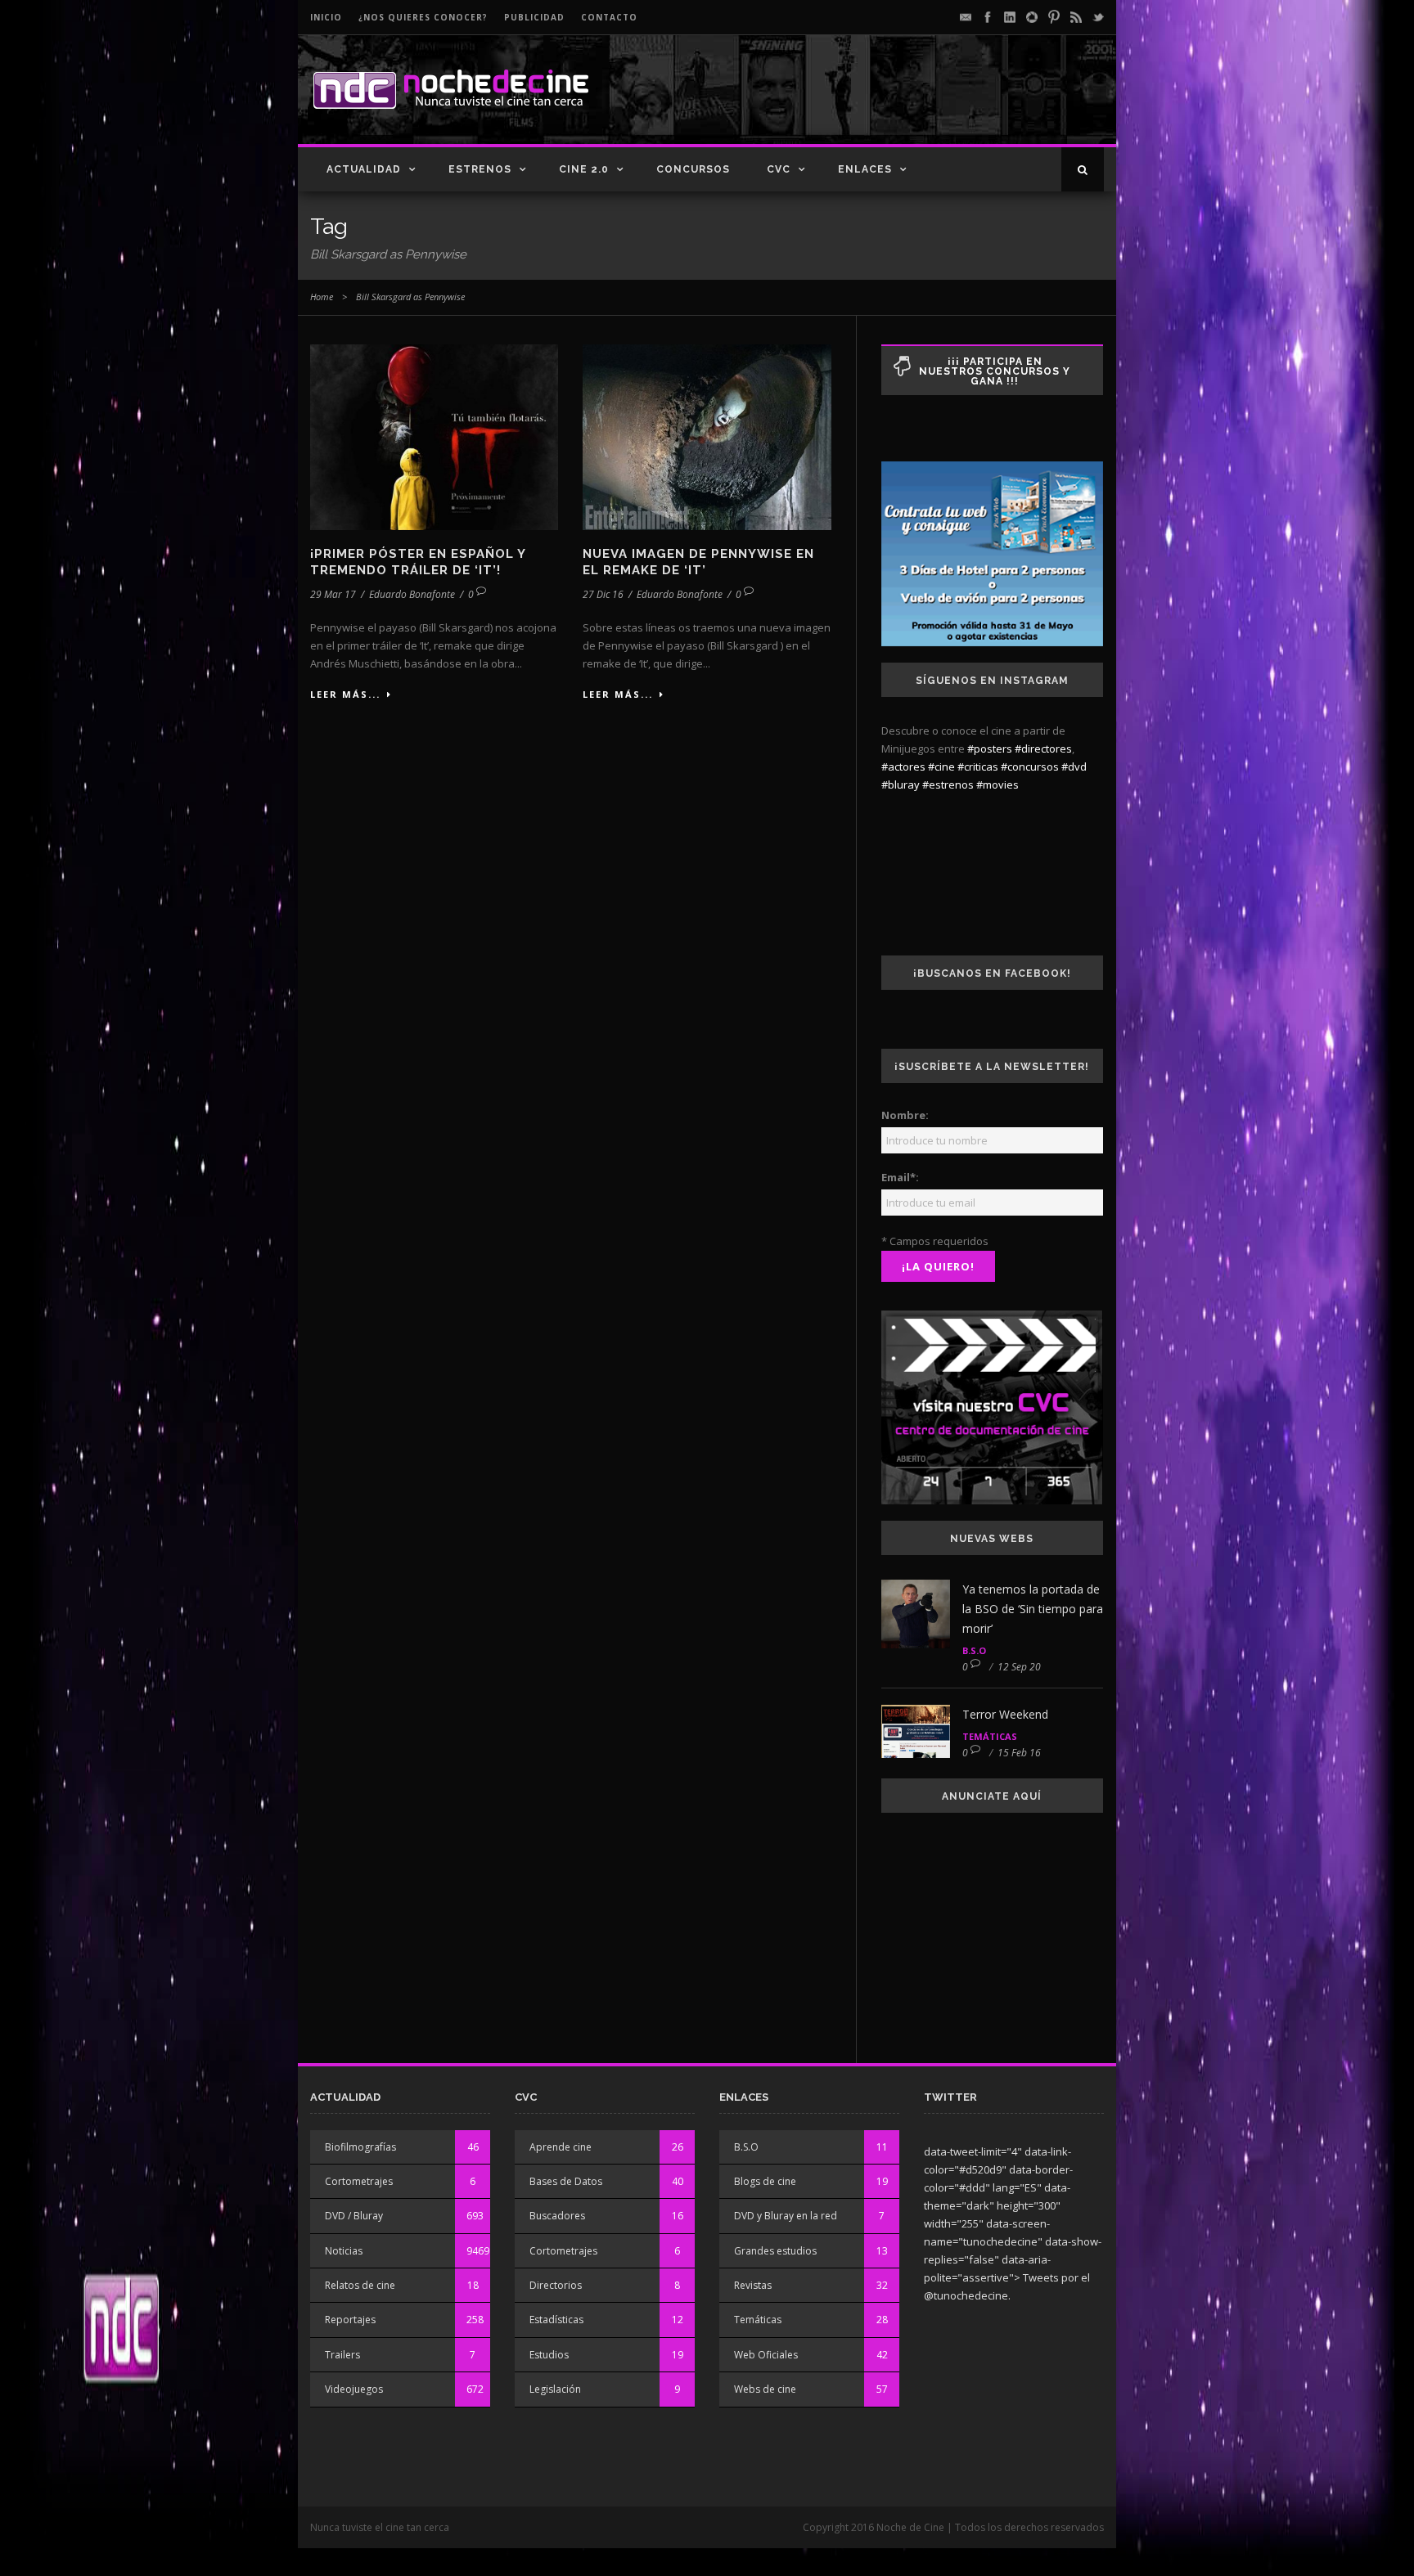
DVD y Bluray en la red (786, 2216)
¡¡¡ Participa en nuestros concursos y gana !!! (995, 371)
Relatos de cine (360, 2285)
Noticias (344, 2251)
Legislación (555, 2389)
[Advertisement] (912, 103)
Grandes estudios (775, 2251)
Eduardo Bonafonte (412, 594)
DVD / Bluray (354, 2216)
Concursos (693, 169)
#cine (941, 767)
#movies (997, 784)
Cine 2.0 (584, 169)
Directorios (556, 2285)
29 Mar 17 (333, 594)
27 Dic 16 (603, 594)
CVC (779, 169)
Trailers (342, 2355)
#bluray (901, 784)
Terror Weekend (1005, 1714)
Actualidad (364, 169)
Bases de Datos (566, 2181)
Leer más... (345, 694)
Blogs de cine (765, 2181)
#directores (1043, 749)
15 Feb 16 (1019, 1753)
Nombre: (905, 1115)
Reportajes (350, 2320)
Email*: (900, 1177)
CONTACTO (609, 17)
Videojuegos (354, 2389)
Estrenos (480, 169)
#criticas (978, 767)
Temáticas (990, 1736)
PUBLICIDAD (534, 17)
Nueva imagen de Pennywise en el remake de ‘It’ (698, 562)
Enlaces (865, 169)
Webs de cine (765, 2389)
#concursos (1030, 767)
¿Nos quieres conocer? (423, 17)
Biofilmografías (360, 2147)
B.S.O (974, 1650)
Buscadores (557, 2216)
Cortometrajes (359, 2181)
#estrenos (948, 784)
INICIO (326, 17)
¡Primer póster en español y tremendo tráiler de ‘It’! (418, 562)
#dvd (1074, 767)
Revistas (753, 2285)
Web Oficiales (766, 2355)
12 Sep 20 (1019, 1667)
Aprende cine (561, 2147)
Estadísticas (556, 2320)
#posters (990, 749)
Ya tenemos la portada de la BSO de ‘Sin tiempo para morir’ (1033, 1609)
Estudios (549, 2355)
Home (322, 297)
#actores (903, 767)
